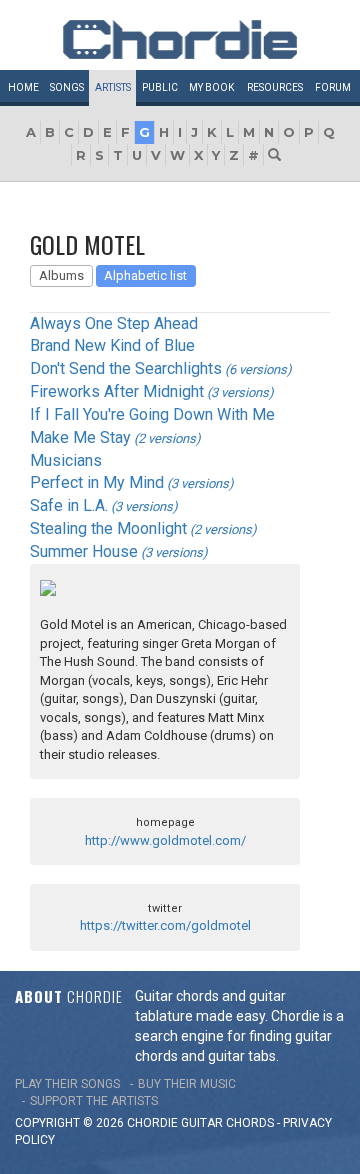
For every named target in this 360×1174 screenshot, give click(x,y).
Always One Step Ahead (114, 323)
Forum (333, 87)
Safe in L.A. (69, 505)
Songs (67, 87)
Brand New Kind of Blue (112, 345)
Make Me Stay (80, 437)
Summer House (84, 551)
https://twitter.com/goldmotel (165, 925)
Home (23, 87)
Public (160, 87)
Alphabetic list (145, 275)
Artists (113, 87)
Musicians (66, 460)
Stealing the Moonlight (108, 528)
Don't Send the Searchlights (126, 368)
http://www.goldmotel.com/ (165, 840)
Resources (275, 87)
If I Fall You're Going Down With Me (152, 414)
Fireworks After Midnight (117, 391)
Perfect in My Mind (97, 482)
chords (250, 1123)
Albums (61, 275)
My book (211, 87)
